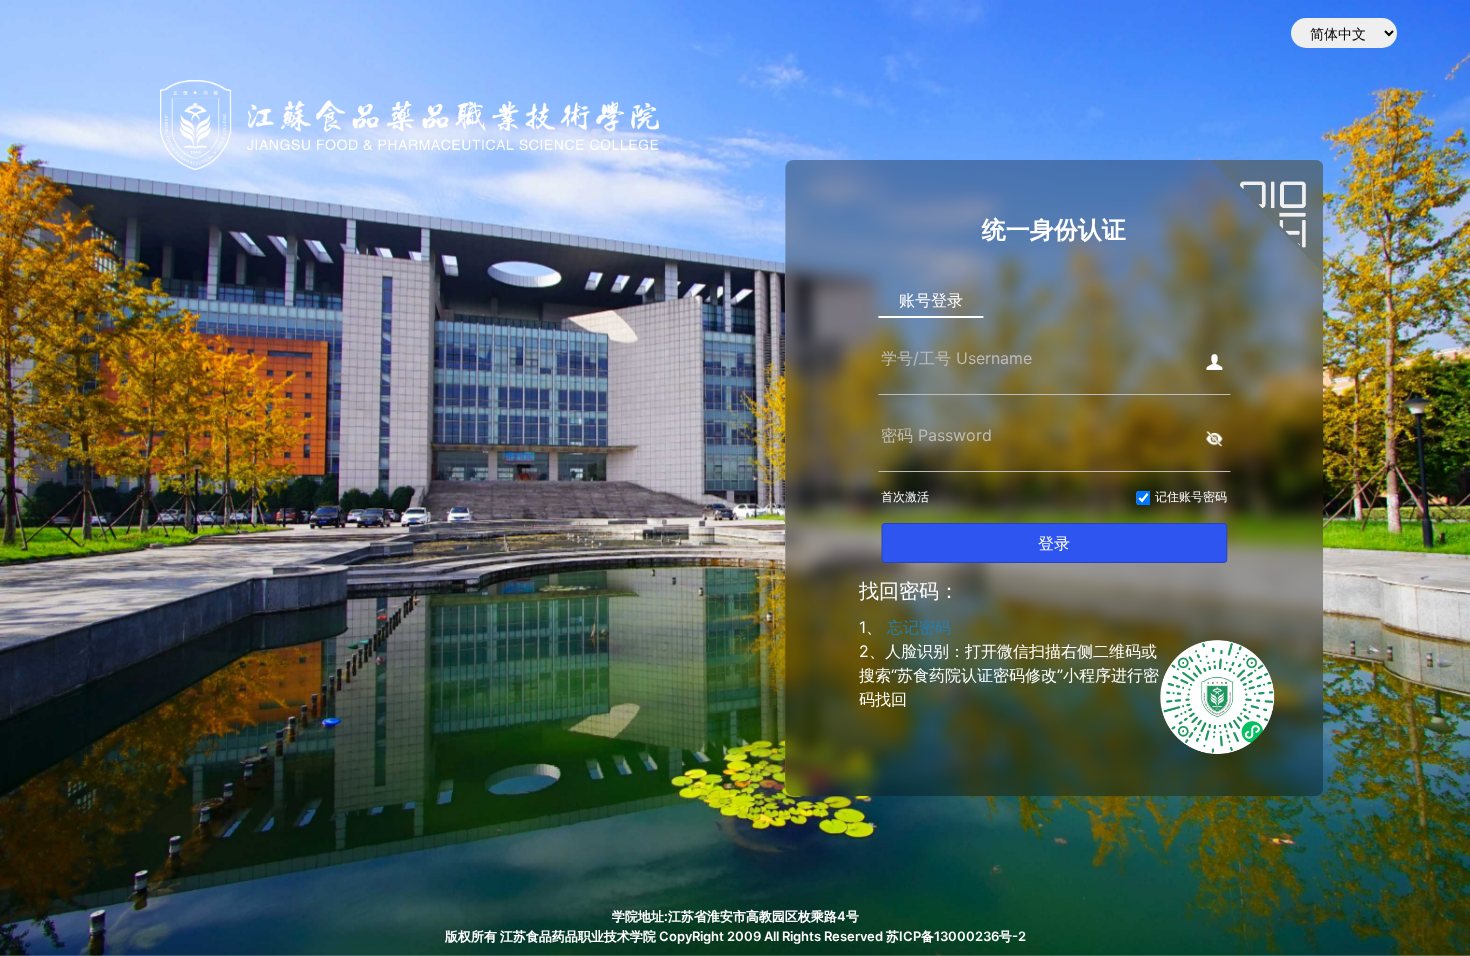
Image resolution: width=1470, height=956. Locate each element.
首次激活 (905, 496)
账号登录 (931, 300)
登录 (1054, 543)
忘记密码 (919, 627)
